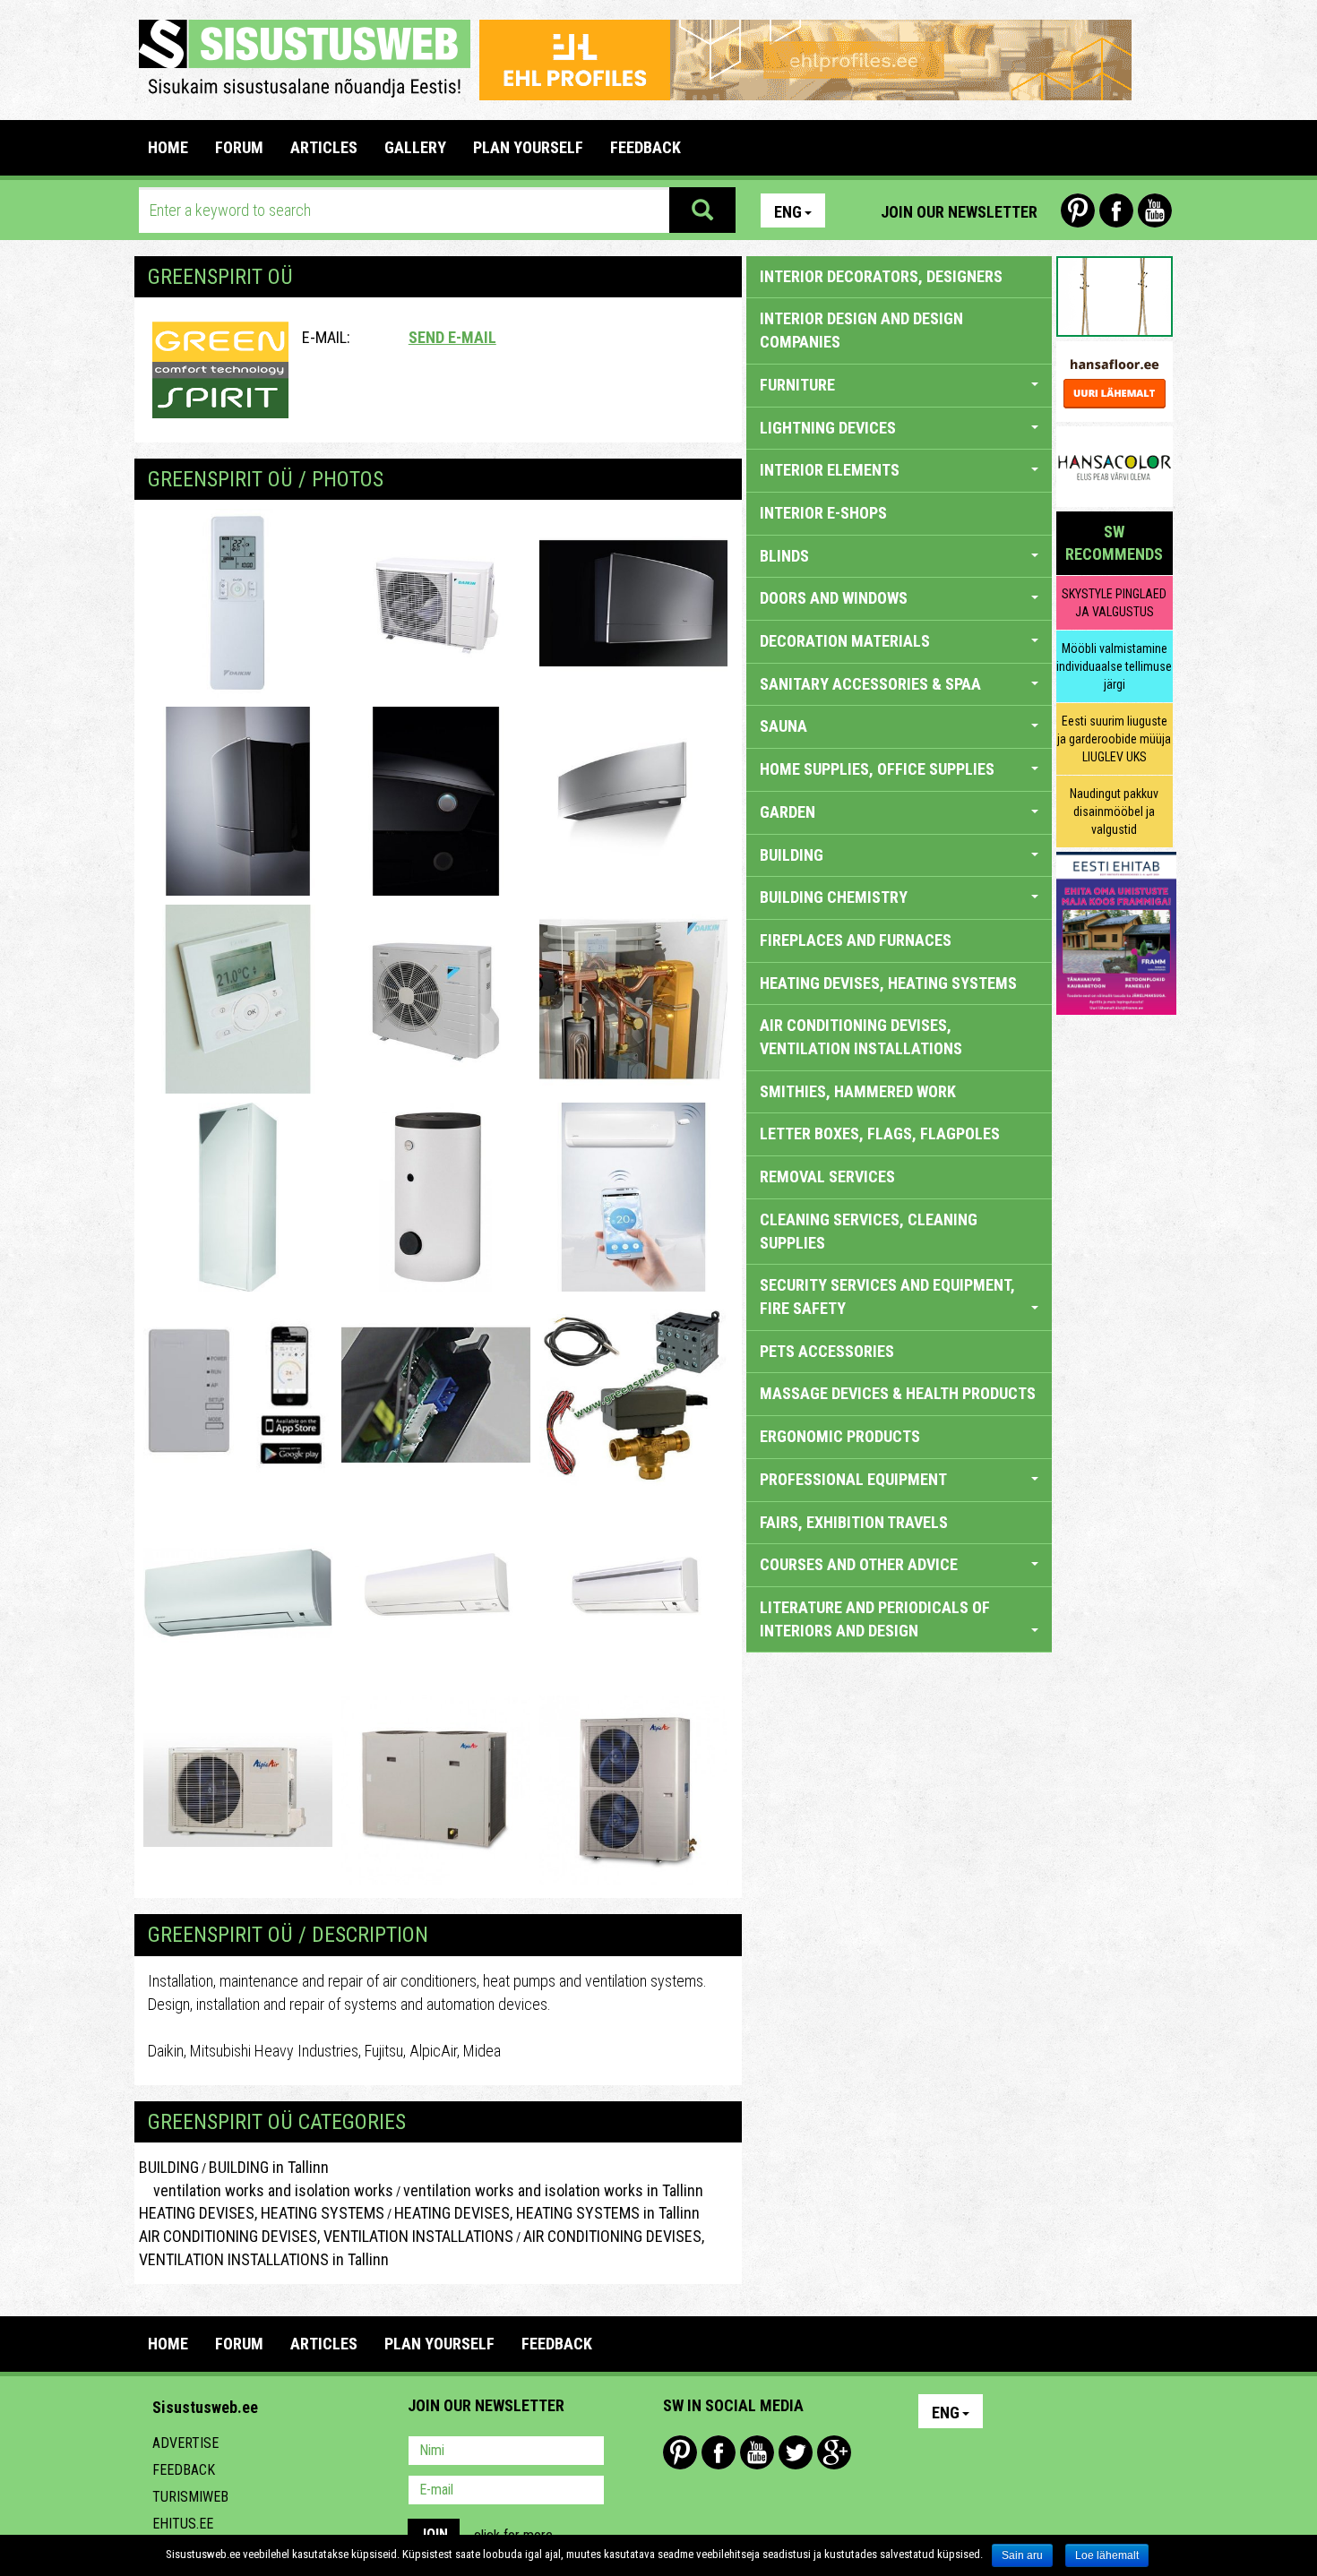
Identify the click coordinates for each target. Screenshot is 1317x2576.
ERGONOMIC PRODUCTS (840, 1436)
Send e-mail (452, 337)
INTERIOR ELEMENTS (830, 470)
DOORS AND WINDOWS (834, 598)
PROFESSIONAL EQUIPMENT (853, 1479)
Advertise (185, 2443)
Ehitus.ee (183, 2524)
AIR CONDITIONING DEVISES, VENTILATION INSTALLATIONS (326, 2236)
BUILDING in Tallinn (269, 2167)
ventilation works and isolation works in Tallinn (553, 2190)
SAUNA (783, 726)
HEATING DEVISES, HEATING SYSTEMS (262, 2213)
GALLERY (415, 147)
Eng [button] (788, 212)
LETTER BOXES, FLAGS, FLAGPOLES (880, 1133)
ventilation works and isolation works (266, 2190)
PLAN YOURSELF (528, 147)
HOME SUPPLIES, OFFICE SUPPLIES (877, 769)
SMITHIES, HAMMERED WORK (858, 1091)
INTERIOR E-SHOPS (823, 513)
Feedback (184, 2470)
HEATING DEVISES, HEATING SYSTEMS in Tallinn (547, 2213)
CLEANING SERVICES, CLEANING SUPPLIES (869, 1231)
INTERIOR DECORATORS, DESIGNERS (881, 276)
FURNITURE (797, 385)
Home (168, 147)
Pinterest (1078, 210)
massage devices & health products (898, 1393)
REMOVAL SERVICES (827, 1176)
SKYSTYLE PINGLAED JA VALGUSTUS (1114, 603)
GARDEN (788, 812)
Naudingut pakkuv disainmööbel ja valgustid (1114, 811)
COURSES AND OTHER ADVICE (859, 1564)
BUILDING (169, 2167)
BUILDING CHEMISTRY (834, 897)
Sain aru (1022, 2555)
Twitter (796, 2452)
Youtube (1155, 210)
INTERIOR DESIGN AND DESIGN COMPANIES (861, 330)
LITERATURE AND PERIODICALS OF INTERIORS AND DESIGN (875, 1619)
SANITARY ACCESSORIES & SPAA (870, 684)
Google (834, 2452)
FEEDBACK (646, 147)
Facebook (1116, 210)
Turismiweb (190, 2497)
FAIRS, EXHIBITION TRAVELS (854, 1522)
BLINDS (784, 556)
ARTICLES (324, 147)
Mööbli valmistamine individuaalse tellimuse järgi (1114, 666)
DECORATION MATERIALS (845, 641)
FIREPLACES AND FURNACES (856, 940)
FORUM (239, 147)
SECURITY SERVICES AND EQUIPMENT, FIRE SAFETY (887, 1297)
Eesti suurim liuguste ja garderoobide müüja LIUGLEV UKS (1114, 739)
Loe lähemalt (1107, 2555)
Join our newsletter (959, 212)
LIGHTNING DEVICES (828, 428)
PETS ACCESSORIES (827, 1351)
